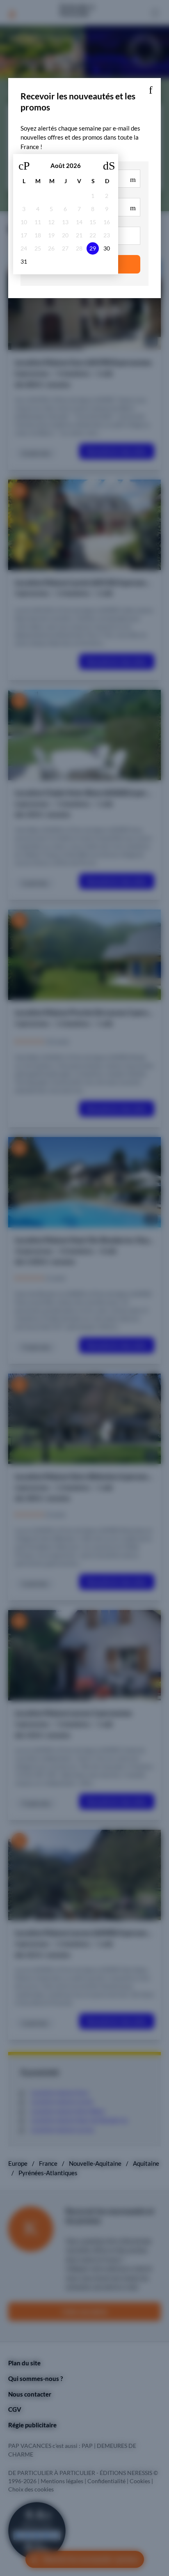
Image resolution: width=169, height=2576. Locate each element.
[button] (151, 88)
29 (93, 248)
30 (107, 248)
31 (24, 262)
